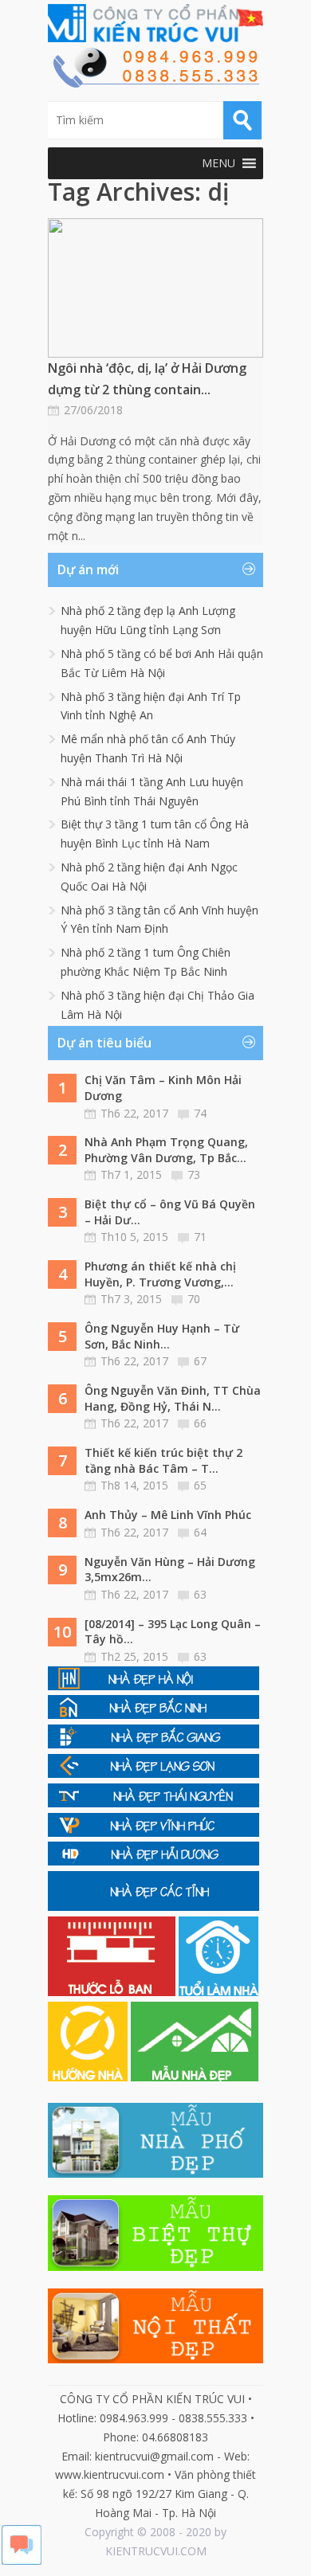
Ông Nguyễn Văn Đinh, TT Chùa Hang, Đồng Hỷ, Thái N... (173, 1398)
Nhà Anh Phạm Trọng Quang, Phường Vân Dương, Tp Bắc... (166, 1150)
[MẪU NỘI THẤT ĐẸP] (155, 2359)
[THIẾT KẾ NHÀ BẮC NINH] (154, 1715)
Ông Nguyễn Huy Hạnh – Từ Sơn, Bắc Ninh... (162, 1336)
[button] (218, 163)
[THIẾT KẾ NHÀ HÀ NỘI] (154, 1686)
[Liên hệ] (155, 83)
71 (200, 1237)
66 (200, 1423)
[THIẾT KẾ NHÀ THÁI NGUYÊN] (154, 1803)
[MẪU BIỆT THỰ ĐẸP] (155, 2267)
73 (194, 1174)
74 (200, 1113)
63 (200, 1594)
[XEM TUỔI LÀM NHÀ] (218, 1992)
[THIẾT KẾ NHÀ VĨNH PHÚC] (154, 1832)
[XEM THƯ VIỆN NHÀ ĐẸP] (195, 2077)
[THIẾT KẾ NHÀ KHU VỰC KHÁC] (154, 1907)
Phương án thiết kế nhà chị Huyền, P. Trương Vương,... (160, 1274)
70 (194, 1299)
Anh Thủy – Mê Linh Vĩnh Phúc (168, 1515)
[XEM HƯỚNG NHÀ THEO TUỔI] (89, 2077)
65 (200, 1485)
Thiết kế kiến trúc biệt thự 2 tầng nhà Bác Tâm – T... (163, 1460)
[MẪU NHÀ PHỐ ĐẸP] (155, 2173)
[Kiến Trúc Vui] (155, 23)
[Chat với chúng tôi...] (22, 2560)
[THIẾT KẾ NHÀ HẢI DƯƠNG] (154, 1861)
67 (200, 1361)
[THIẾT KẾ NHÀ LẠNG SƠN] (154, 1773)
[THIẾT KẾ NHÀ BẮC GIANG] (154, 1744)
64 (200, 1532)
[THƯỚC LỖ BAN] (113, 1992)
